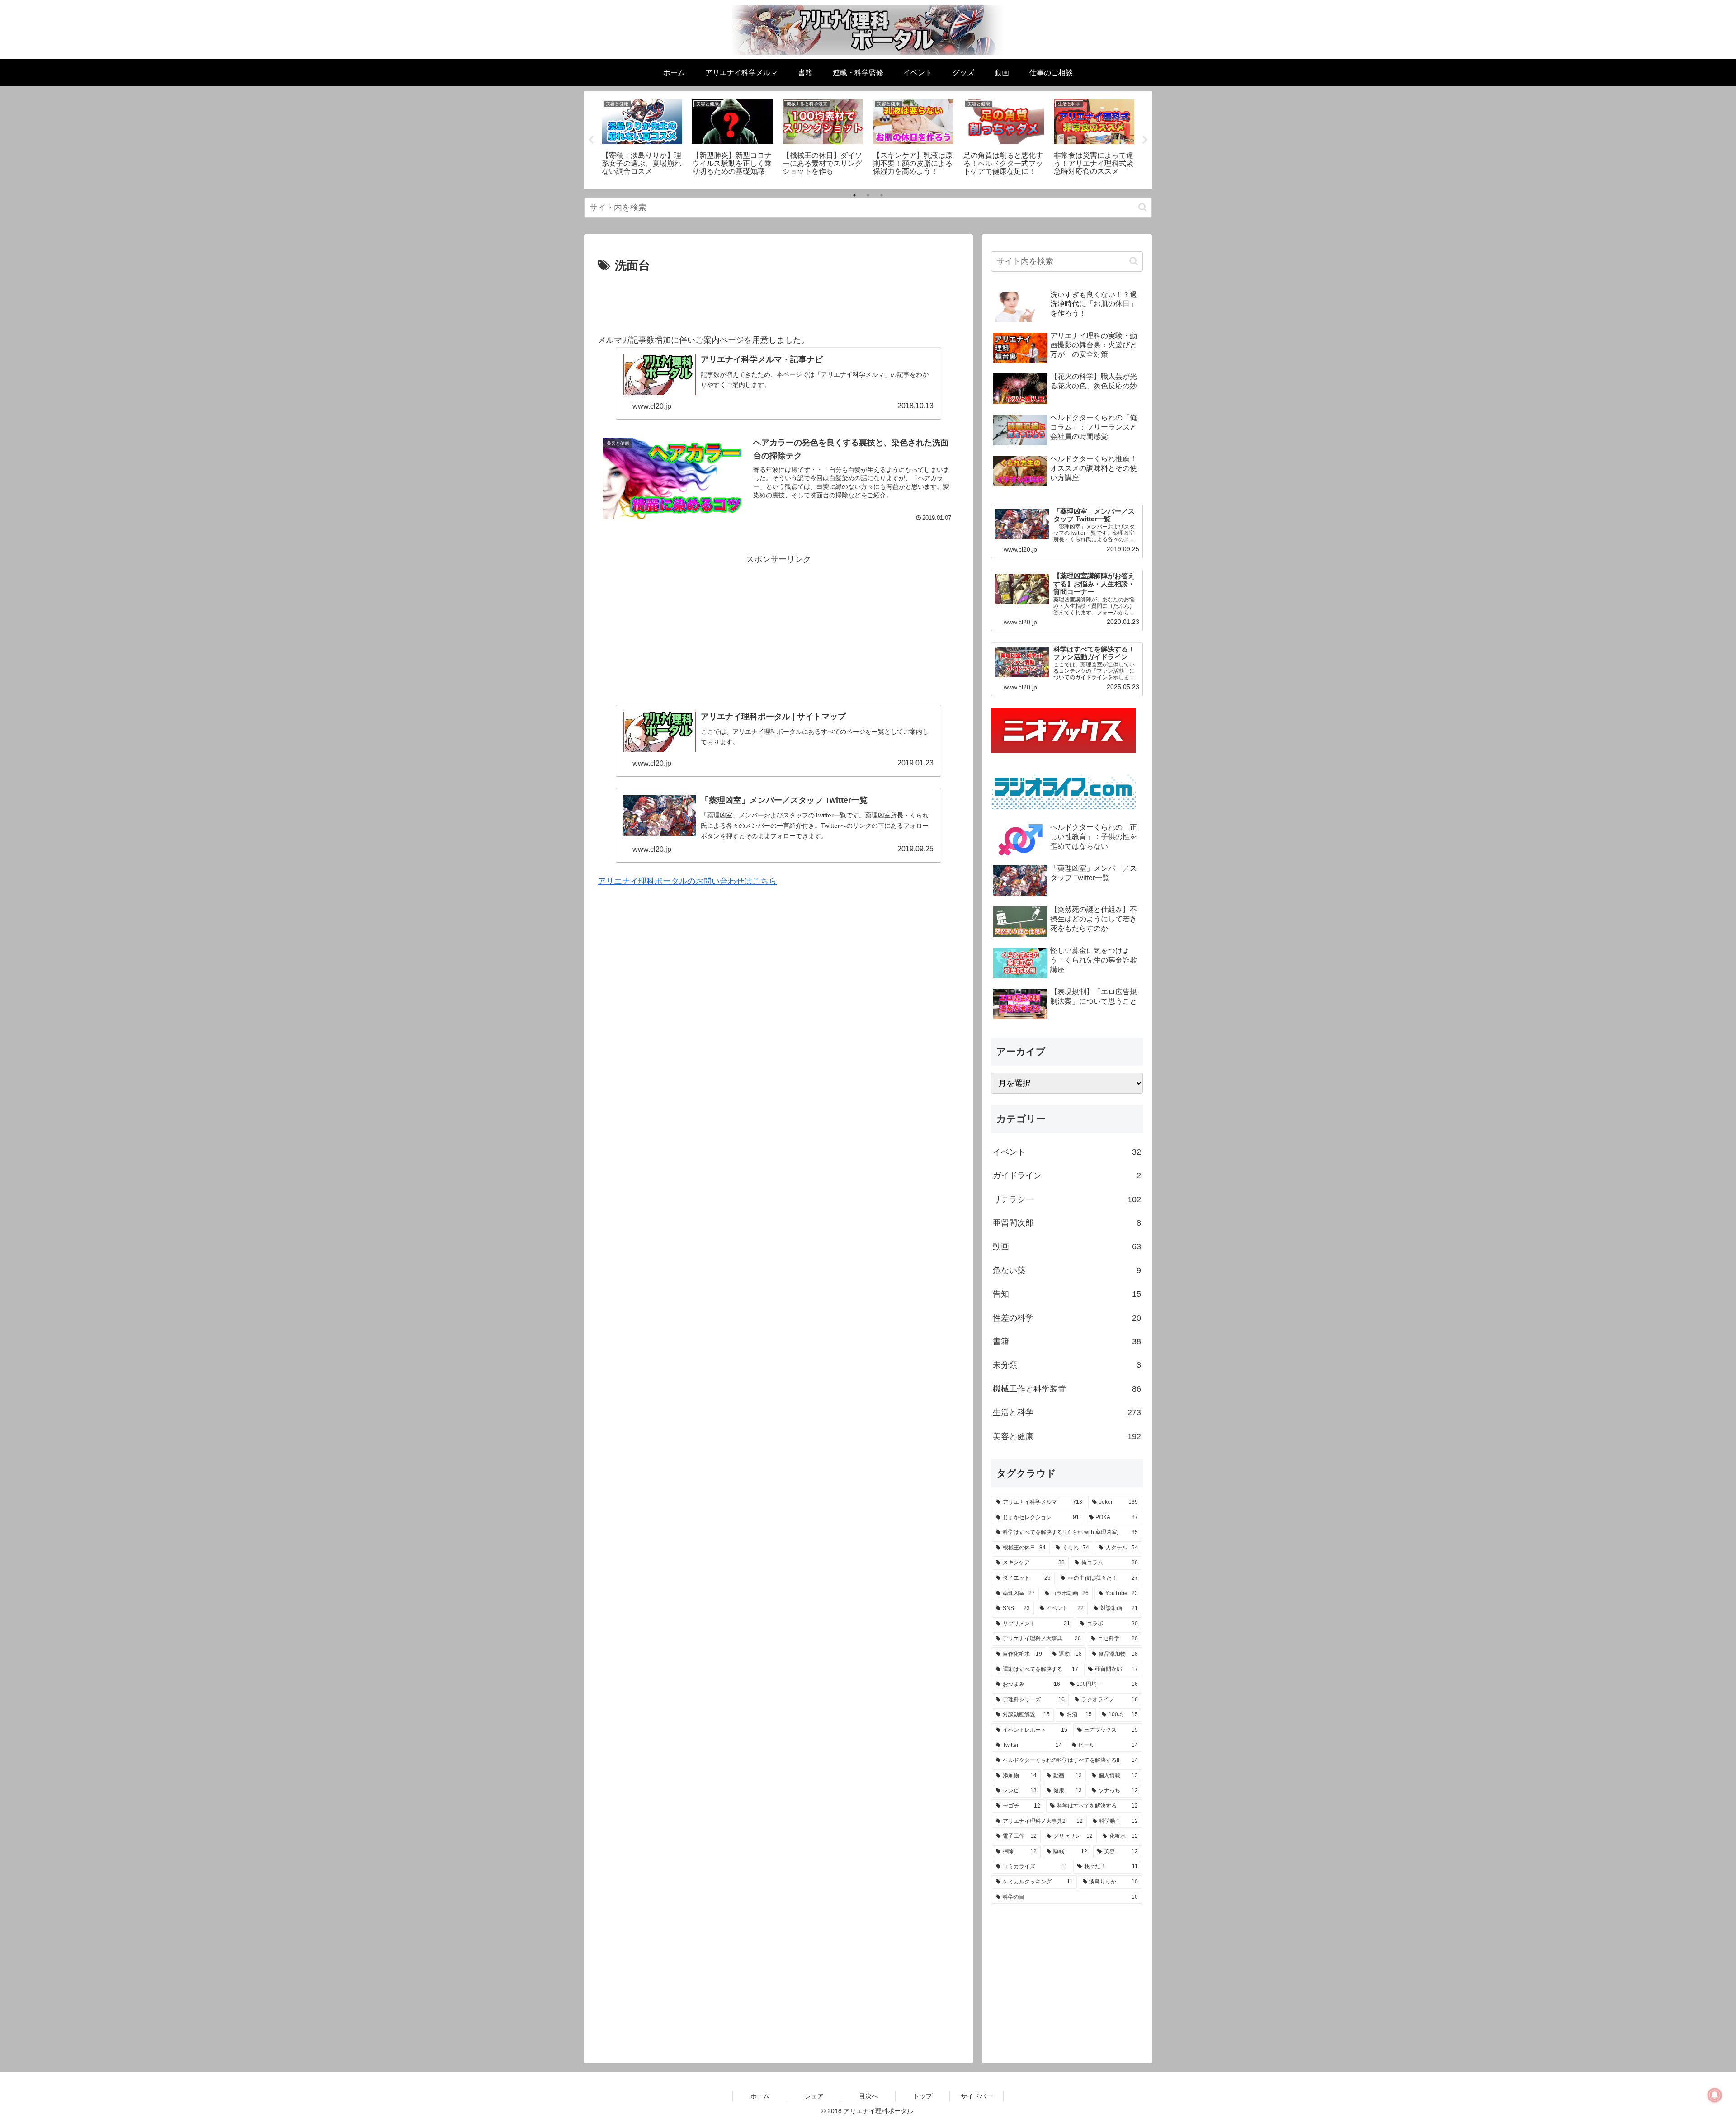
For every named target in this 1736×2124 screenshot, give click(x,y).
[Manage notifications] (1715, 2095)
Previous (591, 140)
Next (1145, 140)
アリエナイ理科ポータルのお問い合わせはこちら (687, 881)
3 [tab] (882, 195)
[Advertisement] (778, 301)
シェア (814, 2096)
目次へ (868, 2096)
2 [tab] (868, 195)
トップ (923, 2096)
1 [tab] (854, 195)
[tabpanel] (642, 139)
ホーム (760, 2096)
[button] (1143, 207)
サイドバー (976, 2096)
